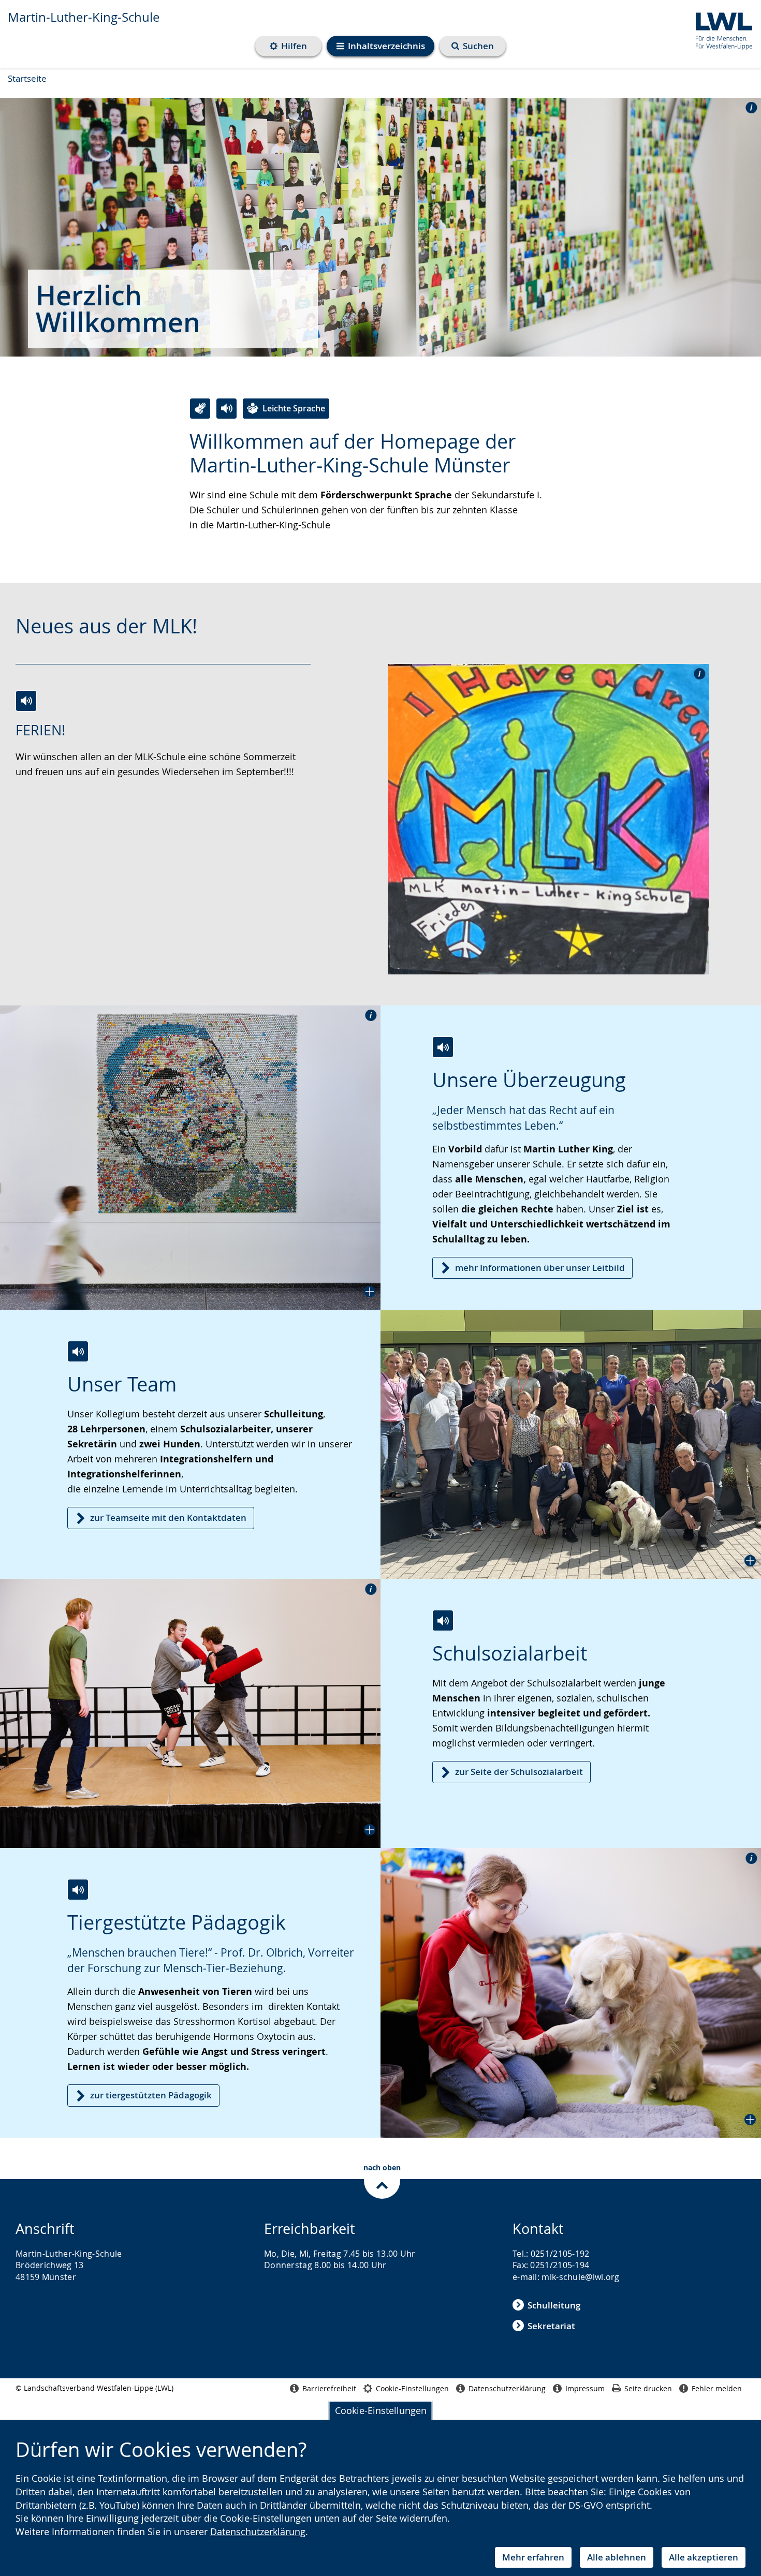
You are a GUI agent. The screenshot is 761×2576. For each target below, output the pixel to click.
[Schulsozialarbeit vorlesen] (443, 1620)
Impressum (585, 2388)
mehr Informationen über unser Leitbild (540, 1268)
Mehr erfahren (533, 2557)
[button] (190, 1158)
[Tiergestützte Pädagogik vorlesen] (78, 1890)
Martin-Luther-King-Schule (84, 17)
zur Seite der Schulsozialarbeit (519, 1772)
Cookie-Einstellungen (381, 2410)
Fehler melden (717, 2388)
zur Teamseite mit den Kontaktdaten (168, 1518)
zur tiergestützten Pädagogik (151, 2095)
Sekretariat (551, 2326)
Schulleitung (554, 2305)
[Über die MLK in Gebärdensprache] (200, 409)
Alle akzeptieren (704, 2557)
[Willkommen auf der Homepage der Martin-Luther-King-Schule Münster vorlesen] (226, 409)
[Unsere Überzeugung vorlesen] (443, 1047)
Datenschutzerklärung (258, 2531)
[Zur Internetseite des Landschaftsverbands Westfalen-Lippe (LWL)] (720, 29)
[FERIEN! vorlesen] (26, 701)
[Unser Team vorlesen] (78, 1351)
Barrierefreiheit (329, 2388)
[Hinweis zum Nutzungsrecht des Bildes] (748, 107)
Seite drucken (648, 2388)
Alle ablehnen (617, 2557)
